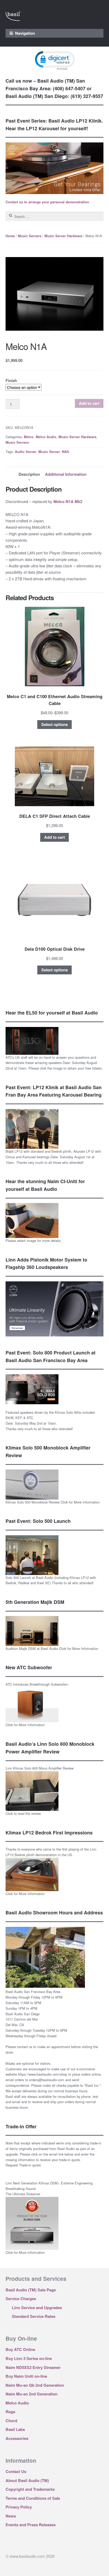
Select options (54, 724)
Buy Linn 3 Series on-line (29, 2358)
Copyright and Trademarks (30, 2489)
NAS (65, 452)
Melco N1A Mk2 (68, 501)
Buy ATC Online (20, 2349)
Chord (11, 2421)
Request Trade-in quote (23, 2165)
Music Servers (30, 236)
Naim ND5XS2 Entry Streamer (33, 2367)
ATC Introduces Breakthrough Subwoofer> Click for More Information (37, 1705)
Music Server (49, 452)
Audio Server (26, 452)
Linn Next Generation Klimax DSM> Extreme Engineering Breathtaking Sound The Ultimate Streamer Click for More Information (49, 2218)
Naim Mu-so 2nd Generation (31, 2394)
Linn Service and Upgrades (37, 2308)
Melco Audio (46, 437)
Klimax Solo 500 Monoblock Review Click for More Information (53, 1502)
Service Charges (21, 2299)
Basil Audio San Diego (23, 2014)
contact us (25, 2047)
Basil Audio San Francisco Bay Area (33, 1992)
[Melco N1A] (54, 294)
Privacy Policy (19, 2507)
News (11, 2516)
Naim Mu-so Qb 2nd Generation (35, 2385)
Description (29, 474)
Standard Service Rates (34, 2316)
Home (10, 236)
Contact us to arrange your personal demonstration (47, 202)
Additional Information (66, 474)
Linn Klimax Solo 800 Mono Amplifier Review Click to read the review (40, 1791)
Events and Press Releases (31, 2525)
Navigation (25, 33)
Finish (11, 380)
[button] (54, 60)
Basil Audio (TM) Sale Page (31, 2290)
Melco (29, 437)
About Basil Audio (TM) (27, 2480)
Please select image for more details (33, 1240)
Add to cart (89, 403)
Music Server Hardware (63, 236)
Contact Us (16, 2471)
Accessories (17, 2438)
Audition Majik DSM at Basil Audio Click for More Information (52, 1648)
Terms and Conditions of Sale (33, 2498)
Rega (10, 2412)
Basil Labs (15, 2429)
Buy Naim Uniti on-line (26, 2376)
